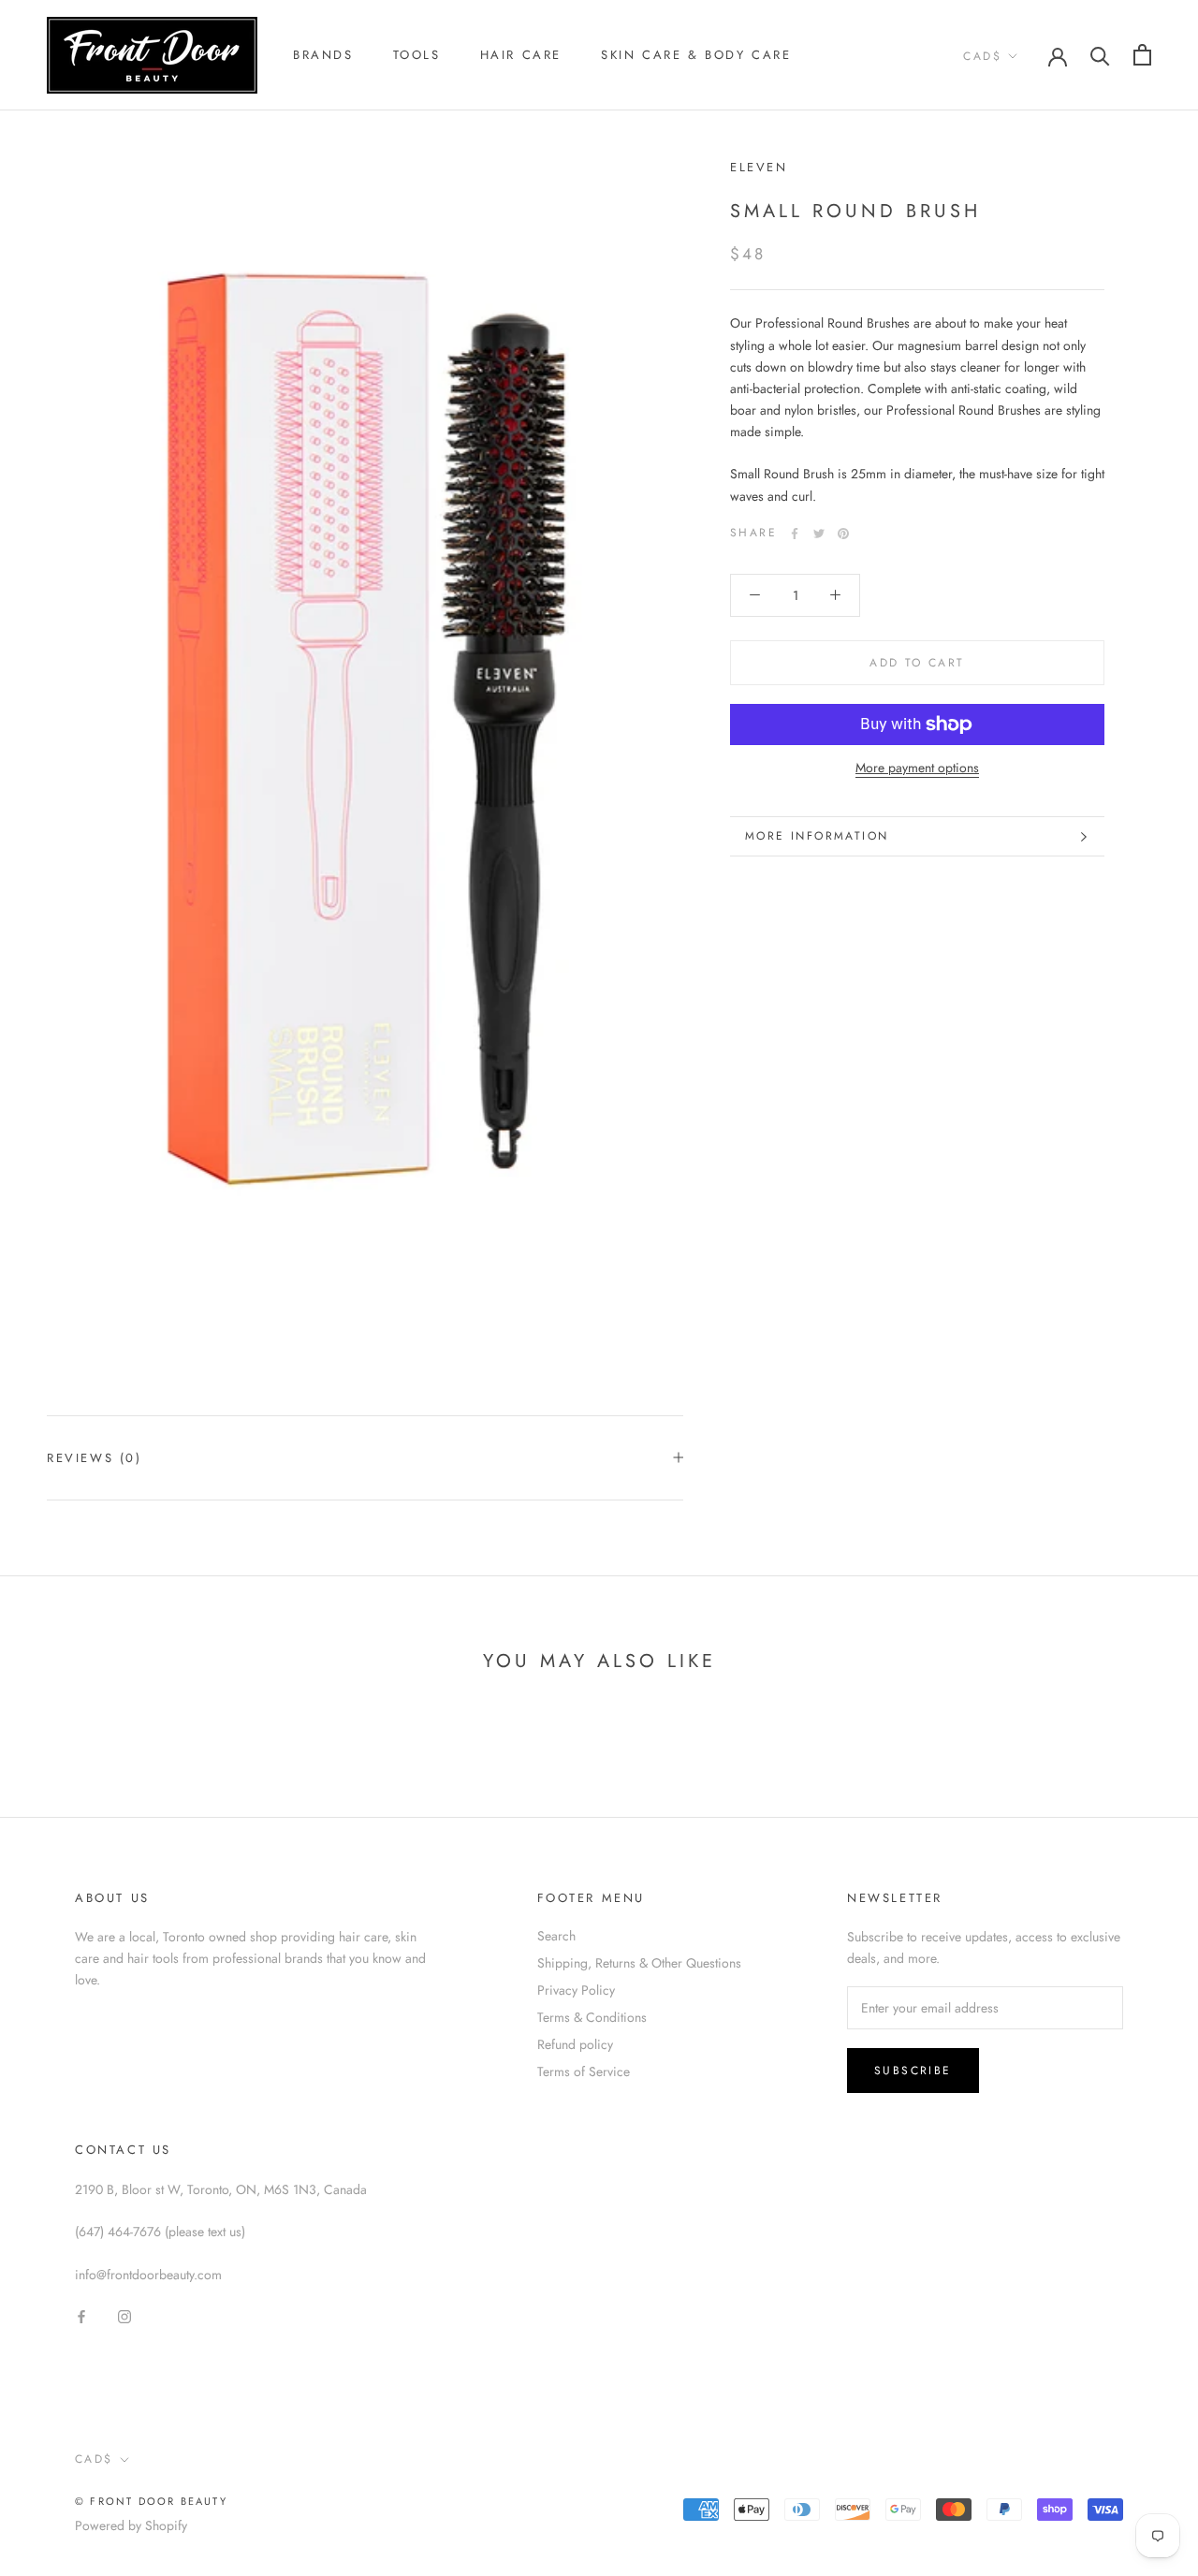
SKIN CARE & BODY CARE (696, 55)
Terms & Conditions (592, 2017)
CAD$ (982, 56)
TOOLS (417, 55)
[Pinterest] (843, 534)
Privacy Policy (576, 1990)
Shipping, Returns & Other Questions (639, 1963)
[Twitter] (819, 534)
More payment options (917, 768)
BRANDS (323, 55)
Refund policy (575, 2044)
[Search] (1100, 55)
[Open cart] (1142, 55)
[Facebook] (795, 534)
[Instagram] (124, 2315)
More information (817, 836)
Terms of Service (584, 2071)
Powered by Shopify (131, 2525)
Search (556, 1936)
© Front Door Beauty (151, 2501)
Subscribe (913, 2071)
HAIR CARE (521, 55)
